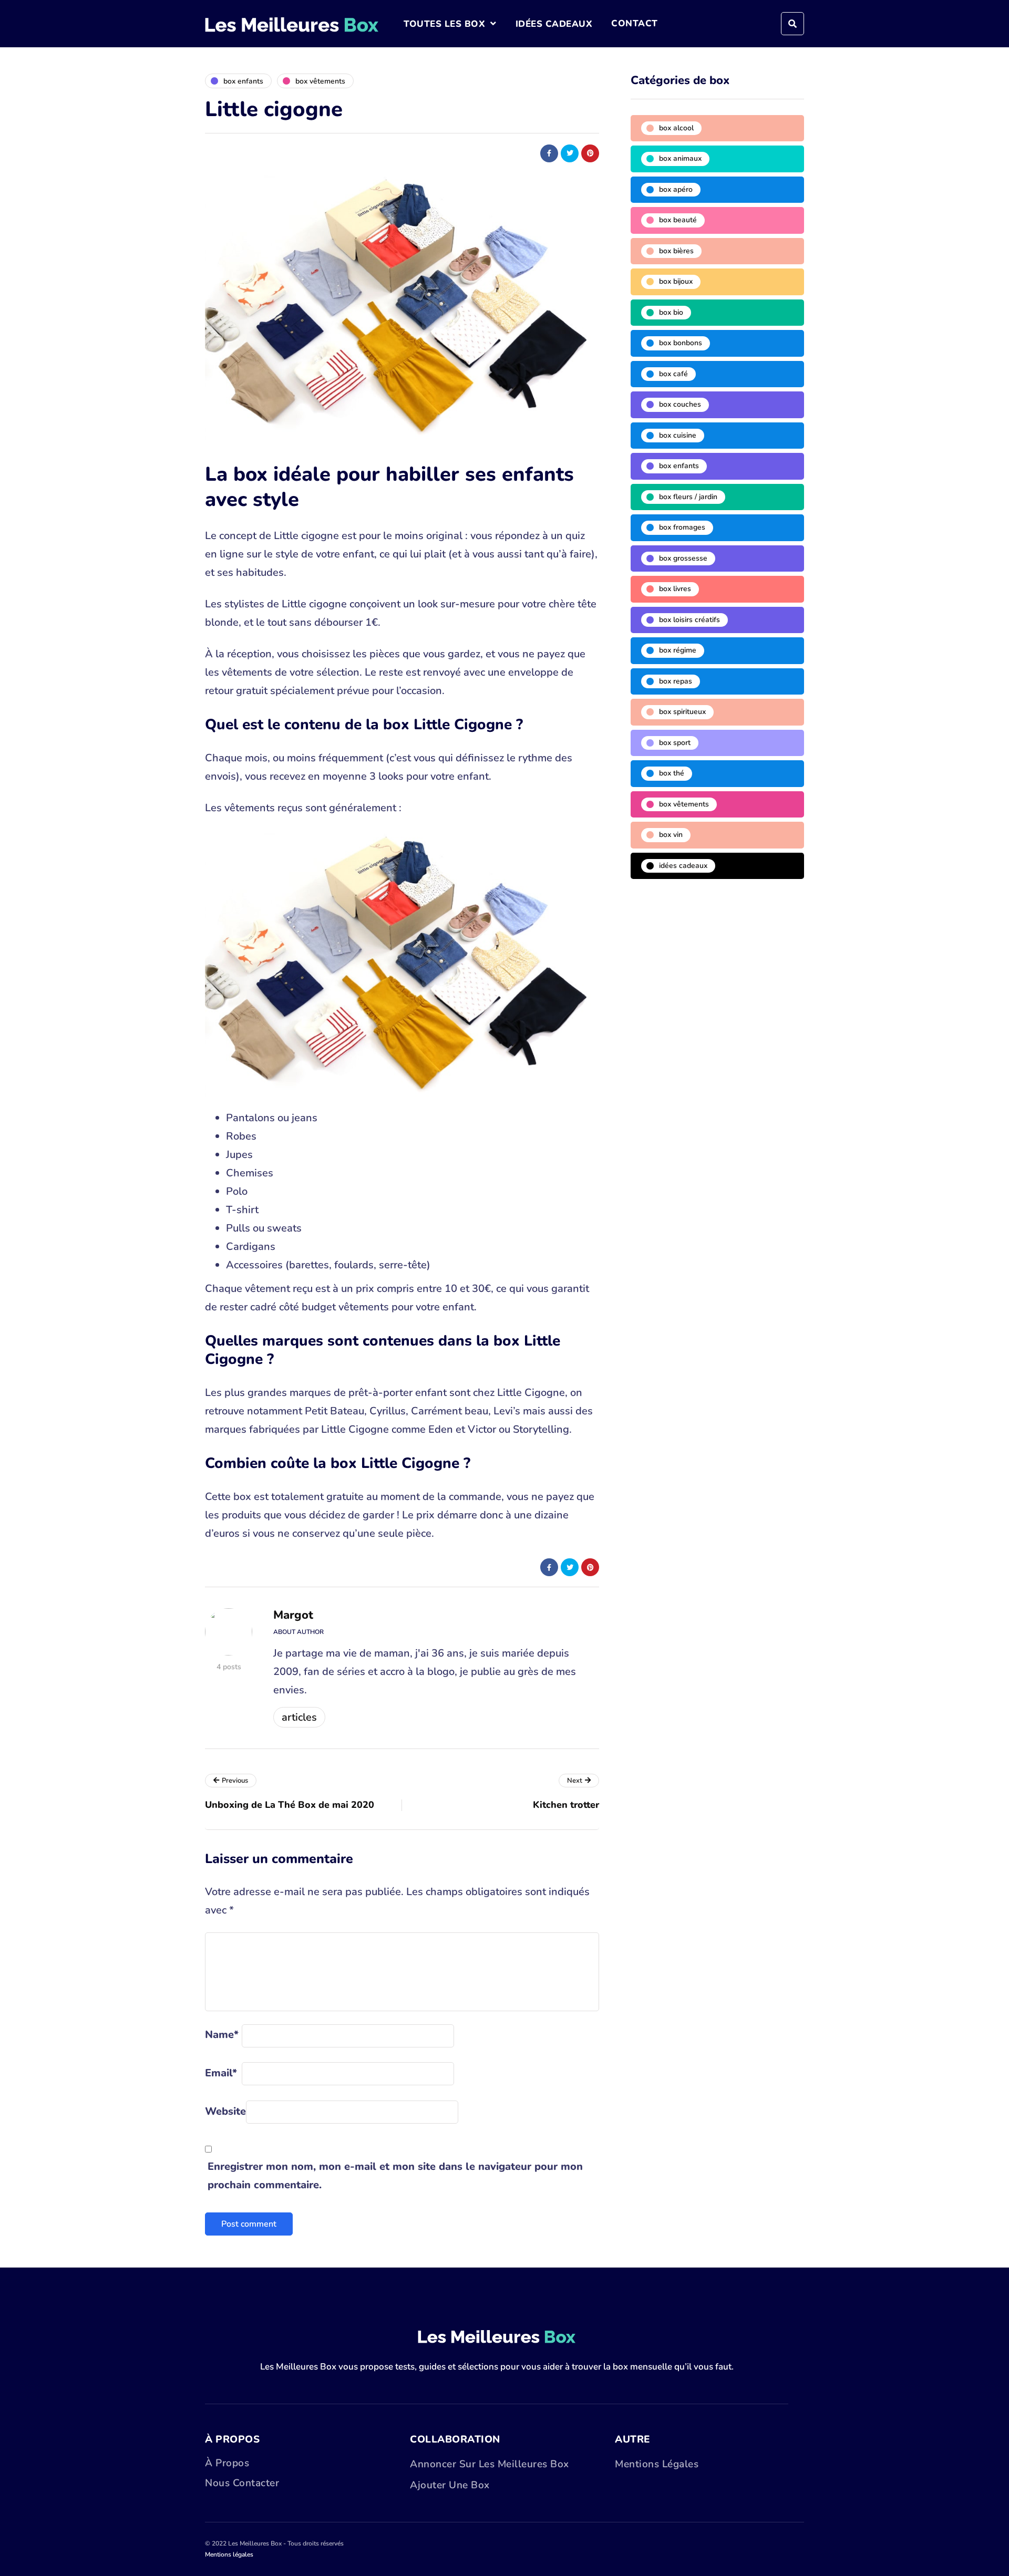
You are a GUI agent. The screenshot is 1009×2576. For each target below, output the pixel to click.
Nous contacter (242, 2483)
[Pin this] (590, 153)
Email (221, 2073)
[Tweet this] (570, 153)
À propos (227, 2463)
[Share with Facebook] (549, 153)
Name (222, 2035)
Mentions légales (657, 2464)
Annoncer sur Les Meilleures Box (490, 2464)
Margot (293, 1615)
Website (225, 2111)
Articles (299, 1717)
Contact (635, 23)
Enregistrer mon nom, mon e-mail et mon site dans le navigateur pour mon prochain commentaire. (395, 2176)
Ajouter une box (450, 2485)
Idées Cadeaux (554, 24)
